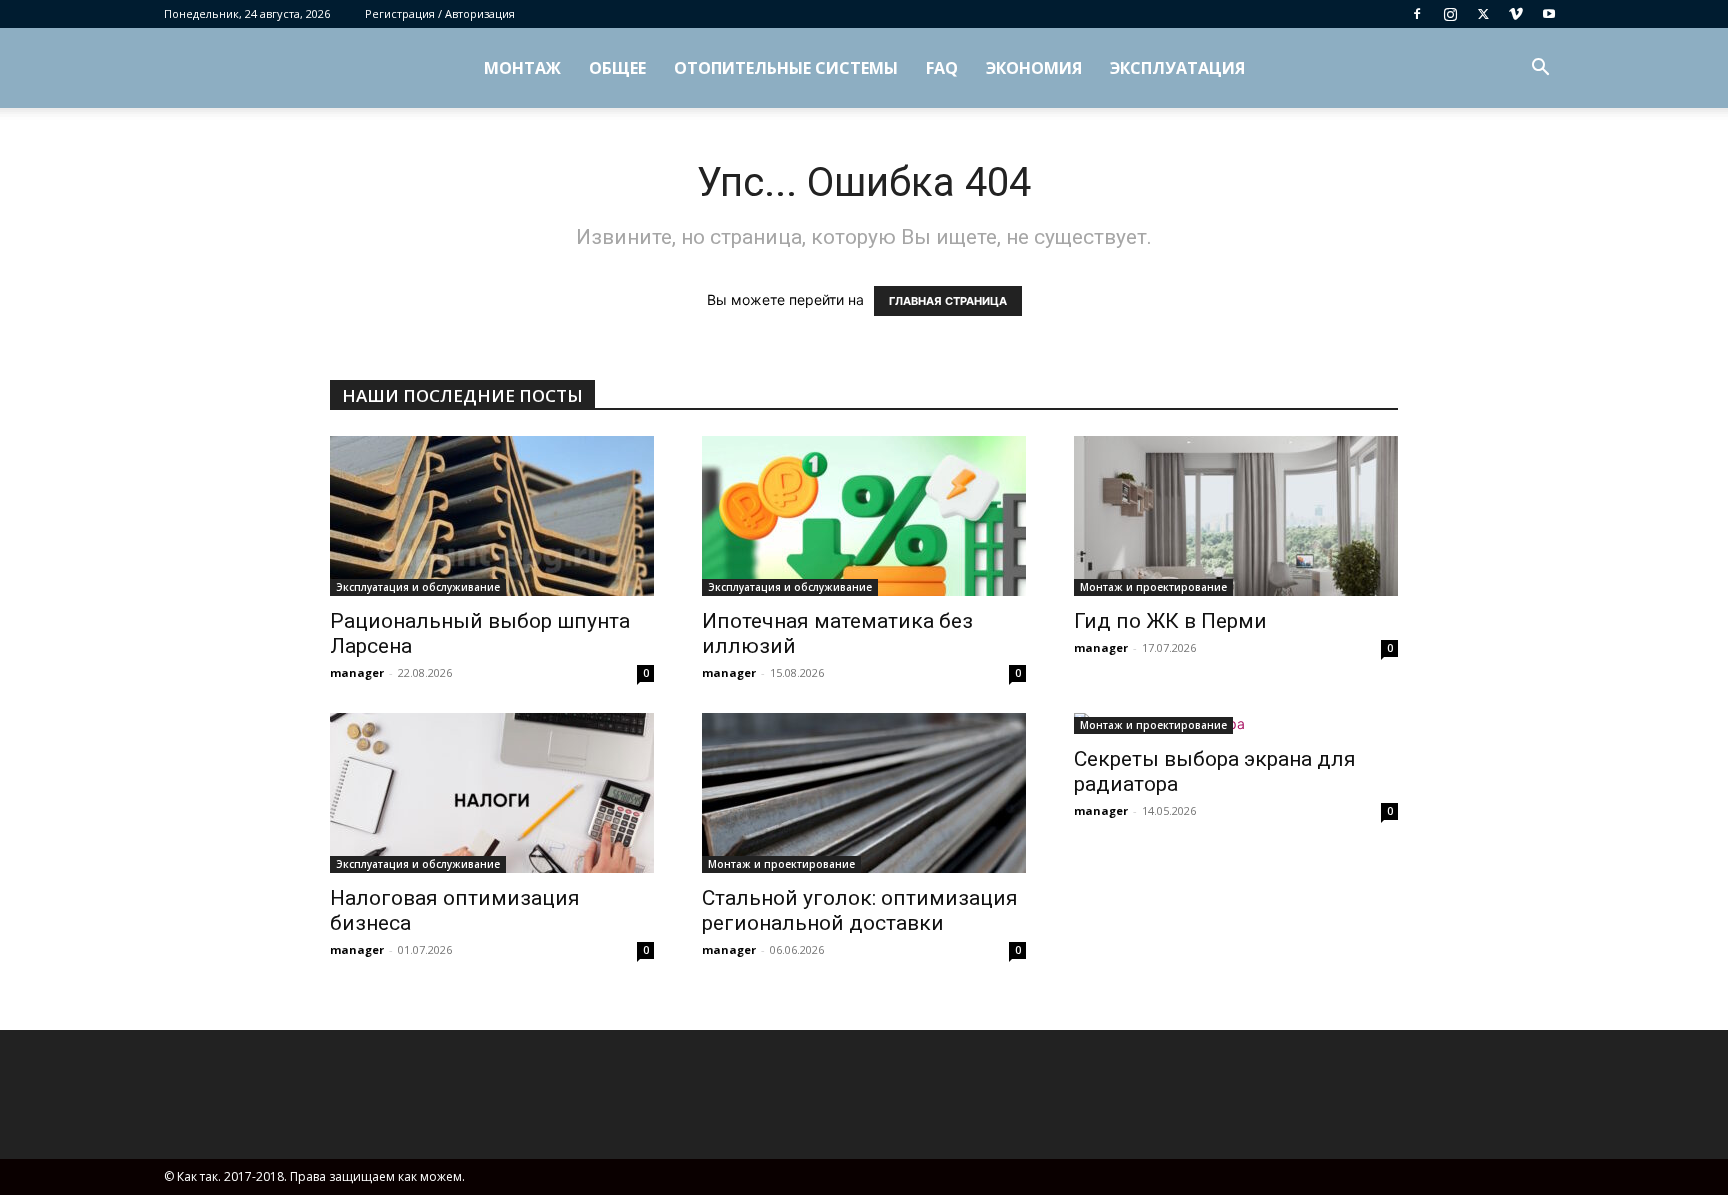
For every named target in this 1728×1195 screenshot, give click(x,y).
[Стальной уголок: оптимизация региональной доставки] (864, 793)
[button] (1540, 69)
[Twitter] (1483, 14)
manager (357, 672)
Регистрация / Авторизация (440, 13)
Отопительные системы (786, 68)
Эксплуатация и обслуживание (418, 587)
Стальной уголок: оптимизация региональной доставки (860, 910)
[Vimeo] (1516, 14)
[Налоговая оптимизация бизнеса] (492, 793)
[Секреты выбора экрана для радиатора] (1236, 723)
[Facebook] (1417, 14)
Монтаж (522, 68)
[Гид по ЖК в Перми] (1236, 516)
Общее (617, 68)
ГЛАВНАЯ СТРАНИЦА (948, 301)
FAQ (942, 68)
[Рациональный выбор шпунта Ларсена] (492, 516)
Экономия (1034, 68)
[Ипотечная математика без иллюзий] (864, 516)
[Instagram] (1450, 14)
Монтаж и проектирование (1153, 587)
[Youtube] (1549, 14)
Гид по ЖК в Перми (1170, 621)
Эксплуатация (1177, 68)
